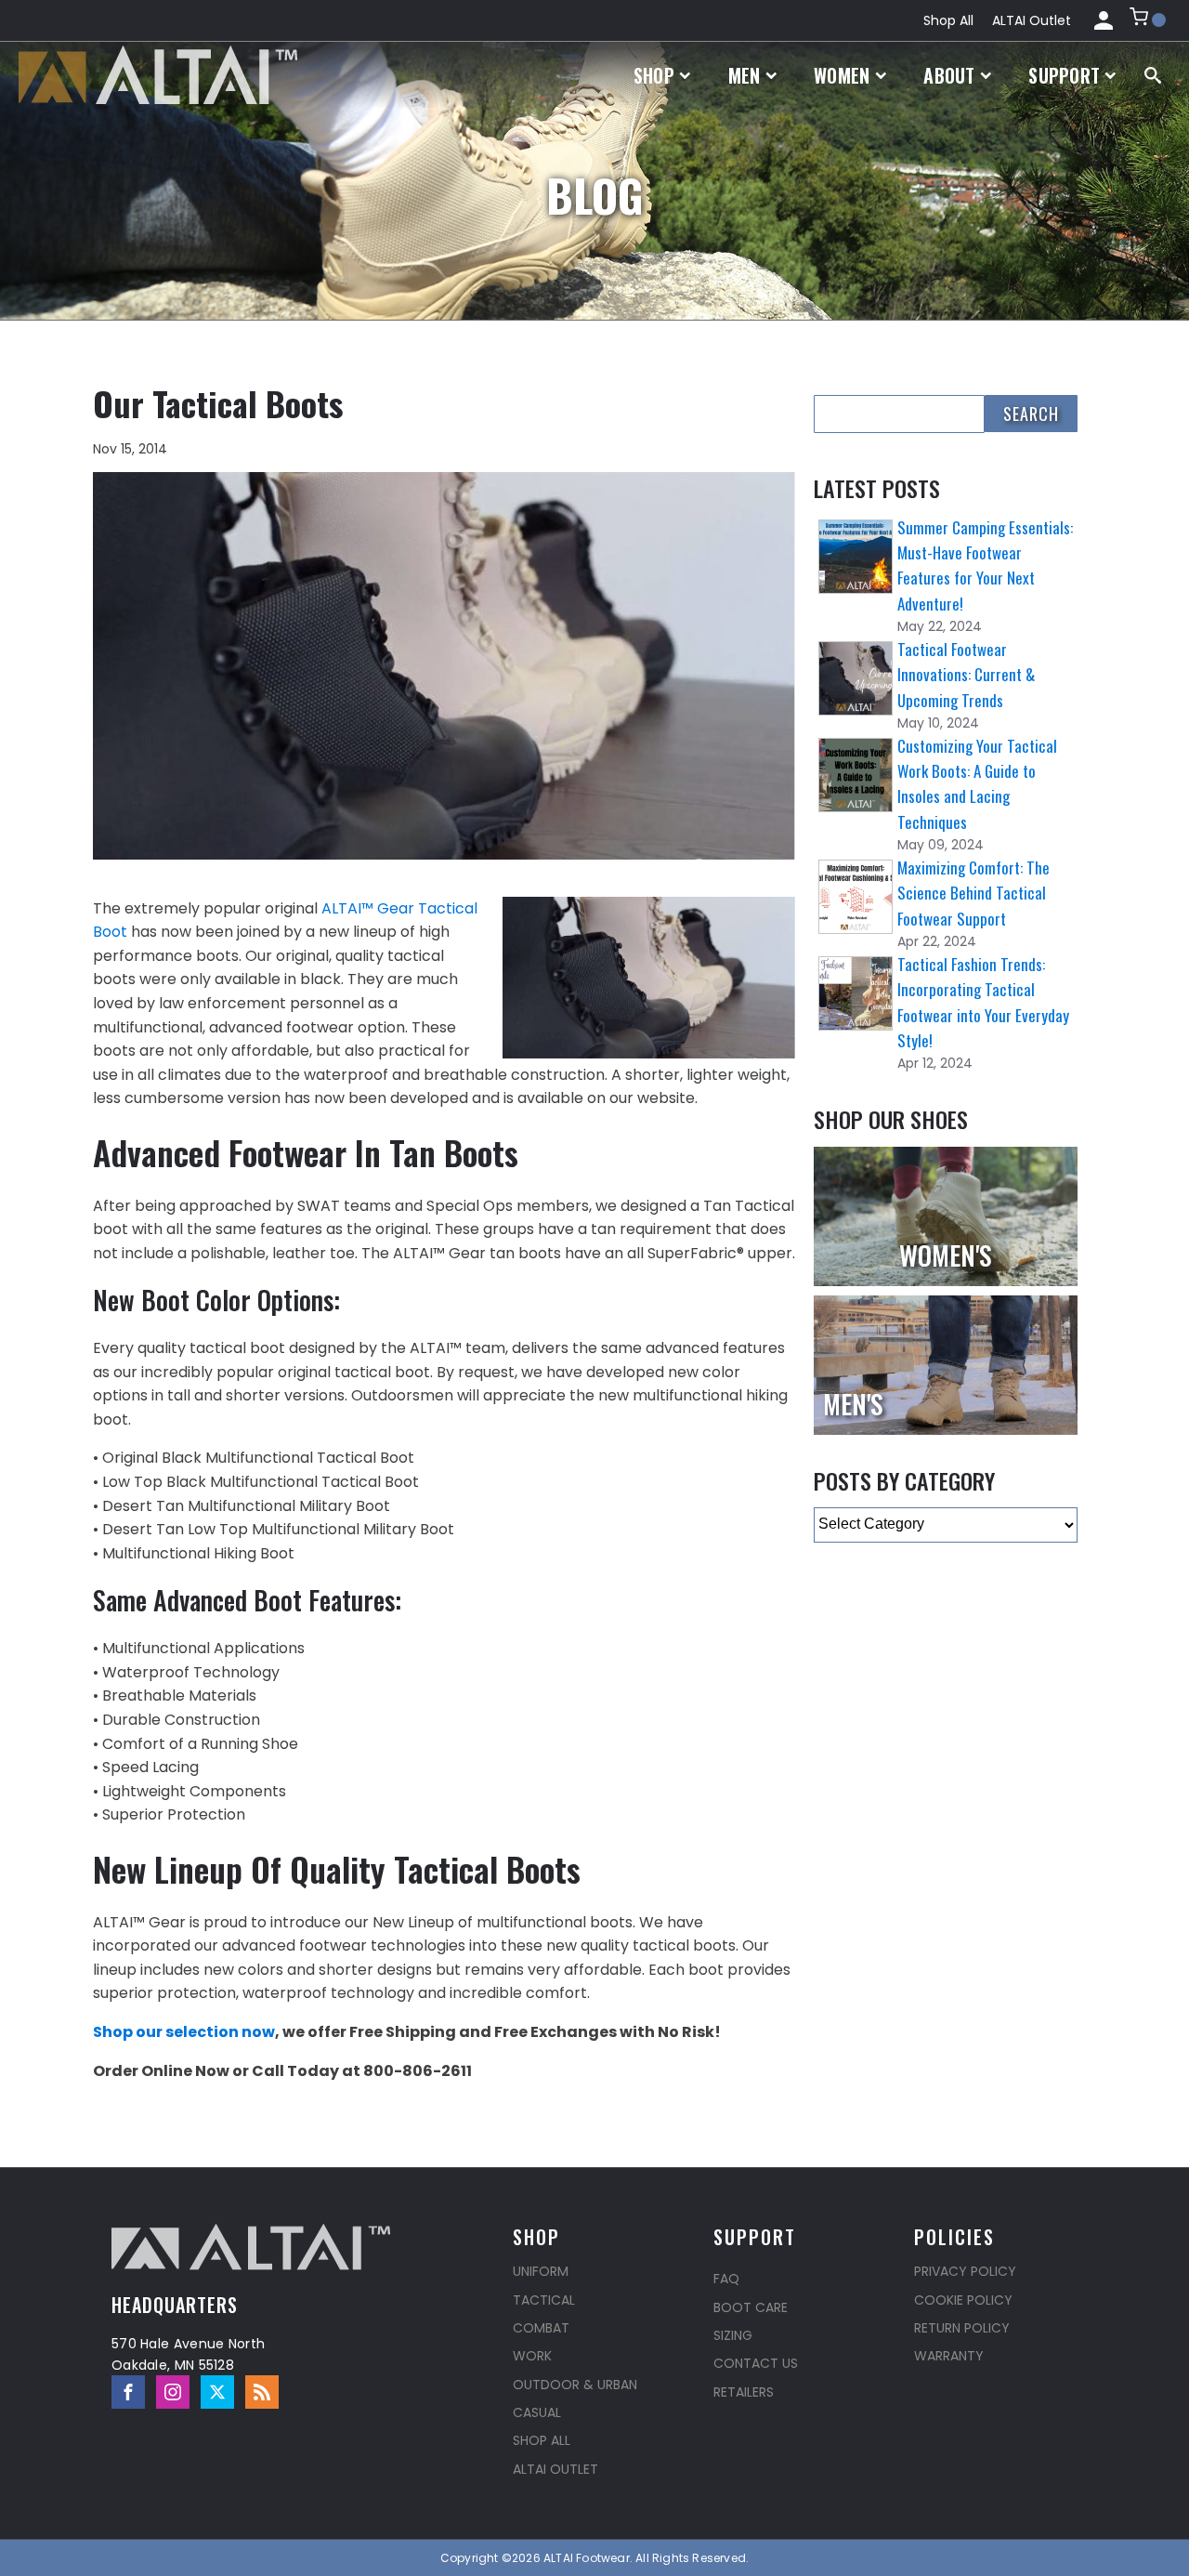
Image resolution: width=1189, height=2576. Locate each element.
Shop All (948, 20)
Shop (654, 75)
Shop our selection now (184, 2032)
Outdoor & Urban (575, 2385)
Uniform (541, 2271)
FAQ (726, 2279)
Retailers (744, 2392)
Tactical (544, 2300)
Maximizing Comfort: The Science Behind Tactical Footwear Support (973, 893)
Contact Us (756, 2363)
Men (745, 75)
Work (532, 2356)
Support (1064, 75)
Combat (541, 2328)
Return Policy (962, 2328)
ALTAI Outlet (1032, 20)
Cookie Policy (963, 2300)
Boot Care (751, 2307)
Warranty (949, 2356)
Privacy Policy (965, 2271)
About (949, 75)
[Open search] (1153, 75)
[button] (1148, 20)
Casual (537, 2412)
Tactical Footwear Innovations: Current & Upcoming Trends (966, 674)
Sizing (733, 2335)
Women (842, 75)
